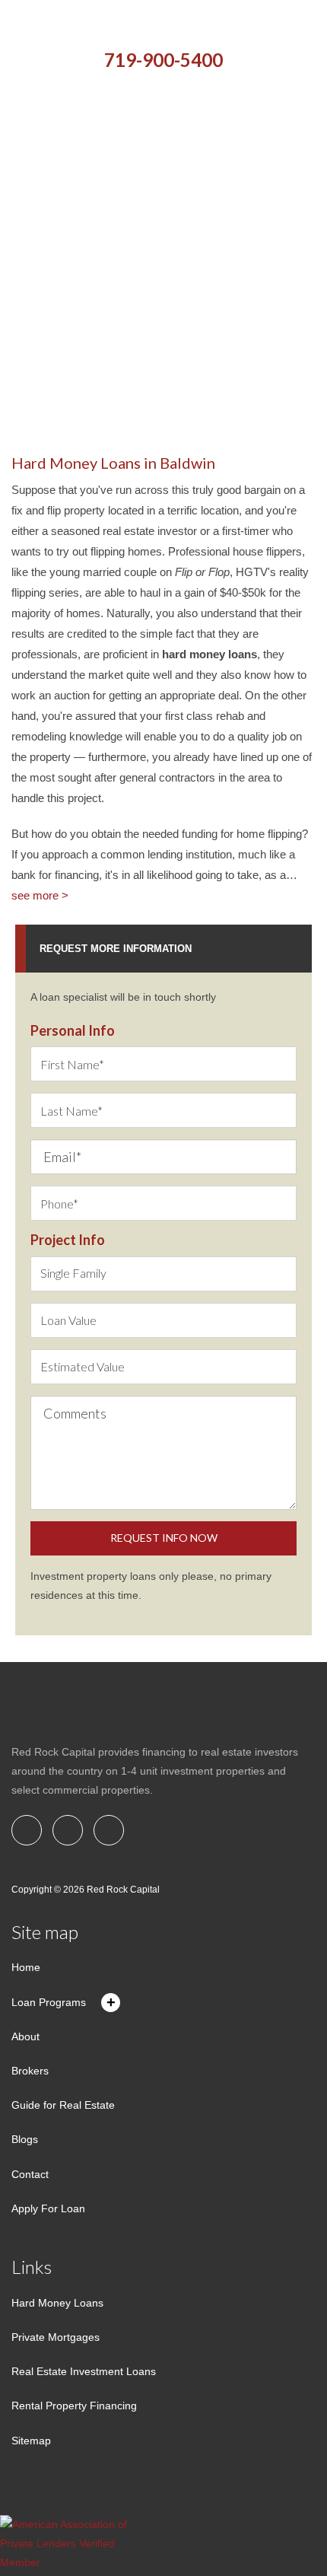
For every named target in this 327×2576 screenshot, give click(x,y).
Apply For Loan (48, 2208)
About (25, 2036)
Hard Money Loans (57, 2303)
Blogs (25, 2139)
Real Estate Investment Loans (84, 2371)
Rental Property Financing (74, 2406)
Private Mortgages (56, 2337)
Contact (30, 2174)
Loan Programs (49, 2002)
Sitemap (31, 2441)
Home (26, 1967)
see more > (40, 895)
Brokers (30, 2071)
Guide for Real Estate (63, 2105)
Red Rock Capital (123, 1890)
